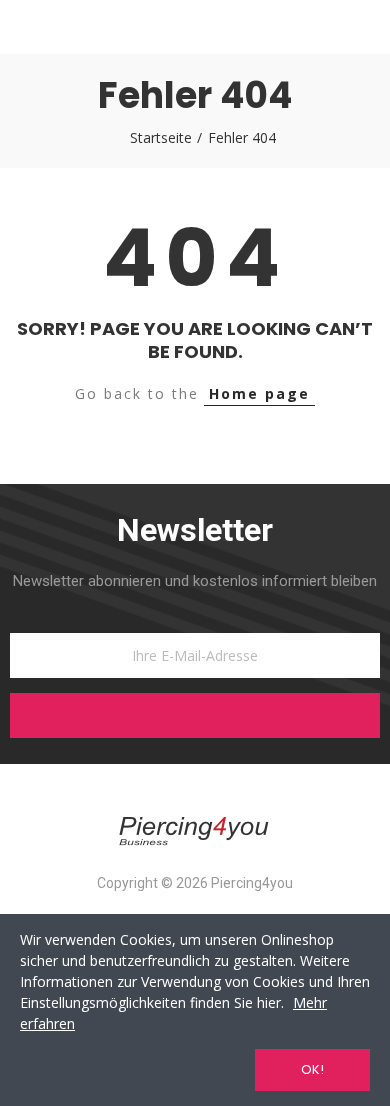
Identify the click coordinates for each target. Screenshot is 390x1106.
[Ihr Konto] (362, 27)
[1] (195, 715)
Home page (259, 393)
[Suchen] (64, 27)
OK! (312, 1069)
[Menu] (28, 27)
